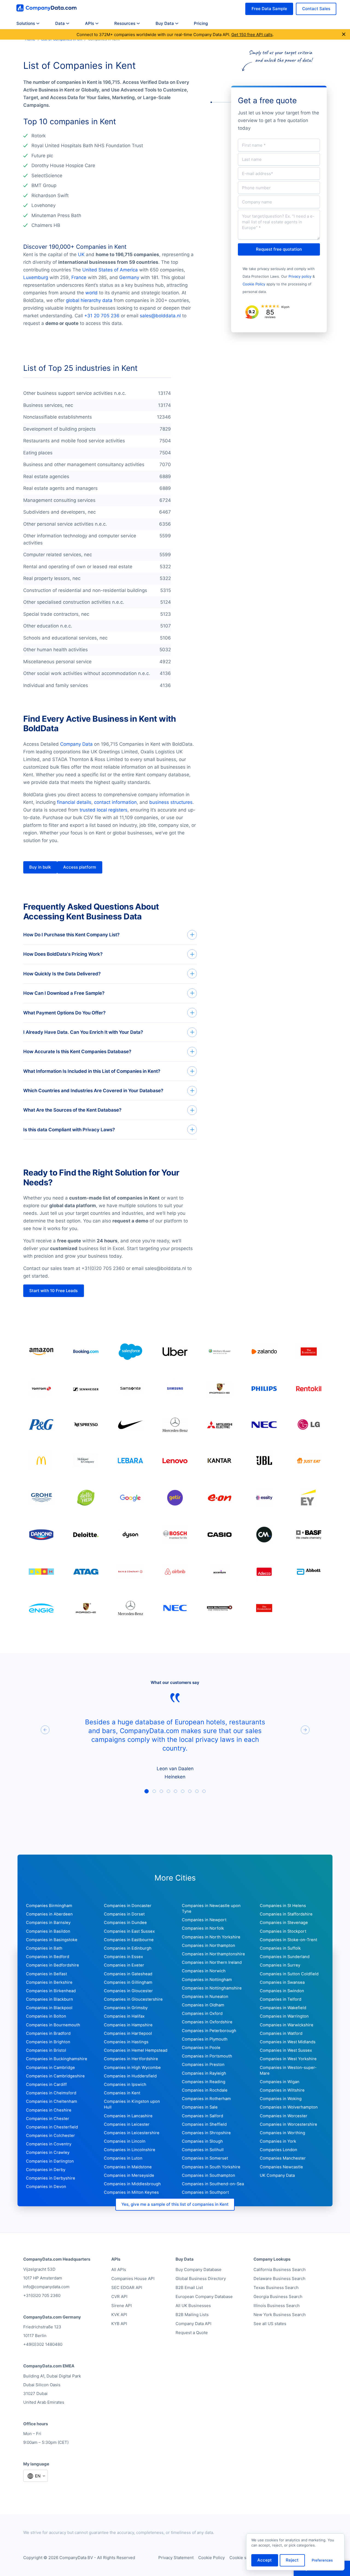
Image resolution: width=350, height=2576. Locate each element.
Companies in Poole (201, 2048)
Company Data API (193, 2324)
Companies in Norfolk (203, 1928)
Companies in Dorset (124, 1914)
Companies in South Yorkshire (211, 2167)
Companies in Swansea (282, 1982)
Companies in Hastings (126, 2042)
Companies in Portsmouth (207, 2056)
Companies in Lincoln (125, 2141)
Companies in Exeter (124, 1965)
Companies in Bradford (48, 2033)
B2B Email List (189, 2288)
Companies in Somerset (205, 2158)
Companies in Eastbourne (129, 1940)
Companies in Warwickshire (287, 2025)
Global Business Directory (201, 2279)
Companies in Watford (281, 2033)
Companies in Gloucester (128, 1991)
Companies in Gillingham (128, 1982)
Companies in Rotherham (206, 2099)
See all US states (270, 2324)
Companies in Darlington (50, 2161)
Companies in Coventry (49, 2144)
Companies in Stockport (283, 1931)
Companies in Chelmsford (51, 2093)
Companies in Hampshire (128, 2025)
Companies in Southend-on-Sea (213, 2184)
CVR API (119, 2297)
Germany (129, 277)
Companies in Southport (205, 2192)
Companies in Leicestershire (132, 2133)
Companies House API (133, 2279)
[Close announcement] (344, 35)
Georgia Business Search (278, 2297)
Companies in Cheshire (49, 2110)
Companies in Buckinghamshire (57, 2059)
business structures (171, 802)
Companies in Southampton (208, 2175)
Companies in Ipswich (125, 2085)
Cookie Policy (254, 284)
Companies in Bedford (48, 1957)
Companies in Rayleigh (204, 2073)
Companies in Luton (123, 2158)
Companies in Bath (44, 1948)
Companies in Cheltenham (52, 2101)
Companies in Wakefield (283, 2008)
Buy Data (165, 23)
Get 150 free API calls (252, 35)
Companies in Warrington (284, 2016)
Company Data (76, 744)
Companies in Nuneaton (205, 1997)
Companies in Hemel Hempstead (136, 2050)
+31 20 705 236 (102, 316)
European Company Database (204, 2297)
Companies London (278, 2150)
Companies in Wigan (280, 2082)
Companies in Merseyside (129, 2175)
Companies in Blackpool (49, 2008)
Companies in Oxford (202, 2014)
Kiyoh (285, 307)
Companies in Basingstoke (52, 1940)
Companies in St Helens (283, 1906)
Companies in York (278, 2141)
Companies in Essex (123, 1957)
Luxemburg (36, 277)
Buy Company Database (199, 2269)
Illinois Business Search (277, 2306)
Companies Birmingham (49, 1906)
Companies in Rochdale (205, 2090)
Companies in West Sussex (286, 2050)
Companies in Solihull (203, 2150)
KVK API (119, 2315)
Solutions (26, 23)
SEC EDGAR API (127, 2288)
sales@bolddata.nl (160, 316)
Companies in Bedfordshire (52, 1965)
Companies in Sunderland (285, 1957)
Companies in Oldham (203, 2005)
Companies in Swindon (282, 1991)
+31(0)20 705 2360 (42, 2295)
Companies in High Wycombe (132, 2068)
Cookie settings (245, 2558)
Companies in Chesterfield (52, 2127)
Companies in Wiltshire (282, 2090)
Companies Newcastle (281, 2167)
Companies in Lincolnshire (130, 2150)
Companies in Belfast (46, 1974)
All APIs (119, 2269)
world (91, 293)
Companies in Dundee (125, 1923)
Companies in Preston (203, 2065)
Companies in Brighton (48, 2042)
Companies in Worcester (284, 2116)
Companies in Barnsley (48, 1923)
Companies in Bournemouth (53, 2025)
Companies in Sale (200, 2107)
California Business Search (280, 2269)
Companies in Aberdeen (49, 1914)
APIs (90, 23)
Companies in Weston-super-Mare (288, 2070)
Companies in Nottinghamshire (212, 1988)
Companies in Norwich (204, 1971)
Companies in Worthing (282, 2133)
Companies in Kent (122, 2093)
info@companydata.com (46, 2287)
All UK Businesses (193, 2306)
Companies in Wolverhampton (289, 2107)
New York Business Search (280, 2315)
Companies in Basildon (48, 1931)
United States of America (110, 270)
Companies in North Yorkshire (211, 1937)
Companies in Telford (281, 1999)
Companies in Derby (46, 2170)
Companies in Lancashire (128, 2116)
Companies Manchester (283, 2158)
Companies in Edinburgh (128, 1948)
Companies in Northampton (208, 1946)
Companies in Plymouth (205, 2039)
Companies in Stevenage (284, 1923)
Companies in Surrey (280, 1965)
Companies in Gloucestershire (133, 1999)
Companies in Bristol (46, 2050)
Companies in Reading (204, 2082)
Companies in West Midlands (288, 2042)
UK (81, 254)
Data (60, 23)
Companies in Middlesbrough (132, 2184)
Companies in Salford (202, 2116)
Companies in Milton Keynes (131, 2192)
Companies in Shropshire (206, 2133)
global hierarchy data (89, 300)
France (79, 277)
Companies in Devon (46, 2187)
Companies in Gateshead (128, 1974)
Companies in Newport (204, 1920)
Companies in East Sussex (129, 1931)
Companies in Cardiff (46, 2085)
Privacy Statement (176, 2558)
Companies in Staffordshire (286, 1914)
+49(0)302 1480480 (43, 2344)
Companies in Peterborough (209, 2031)
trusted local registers (103, 810)
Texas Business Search (276, 2288)
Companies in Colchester (50, 2136)
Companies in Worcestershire (288, 2124)
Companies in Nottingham (207, 1980)
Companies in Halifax (124, 2016)
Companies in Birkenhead (51, 1991)
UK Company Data (277, 2175)
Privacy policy (300, 276)
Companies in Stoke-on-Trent (288, 1940)
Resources (125, 23)
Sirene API (122, 2306)
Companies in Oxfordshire (207, 2022)
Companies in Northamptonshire (213, 1954)
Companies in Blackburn (49, 1999)
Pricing (201, 23)
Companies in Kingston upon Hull (132, 2104)
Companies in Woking (281, 2099)
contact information (115, 802)
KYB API (119, 2324)
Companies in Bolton (46, 2016)
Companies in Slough (202, 2141)
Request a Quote (192, 2333)
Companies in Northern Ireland (212, 1962)
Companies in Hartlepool (128, 2033)
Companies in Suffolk (280, 1948)
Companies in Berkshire (49, 1982)
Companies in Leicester (127, 2124)
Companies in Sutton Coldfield (289, 1974)
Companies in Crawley (48, 2152)
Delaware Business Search (279, 2279)
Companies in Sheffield (204, 2124)
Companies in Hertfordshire (131, 2059)
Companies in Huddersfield (130, 2076)
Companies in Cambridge (50, 2068)
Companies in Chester (48, 2119)
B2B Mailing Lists (192, 2315)
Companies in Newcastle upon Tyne (211, 1909)
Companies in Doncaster (128, 1906)
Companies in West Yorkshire (288, 2059)
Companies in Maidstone (128, 2167)
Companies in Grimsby (126, 2008)
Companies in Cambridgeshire (55, 2076)
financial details (74, 802)
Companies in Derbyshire (51, 2178)
